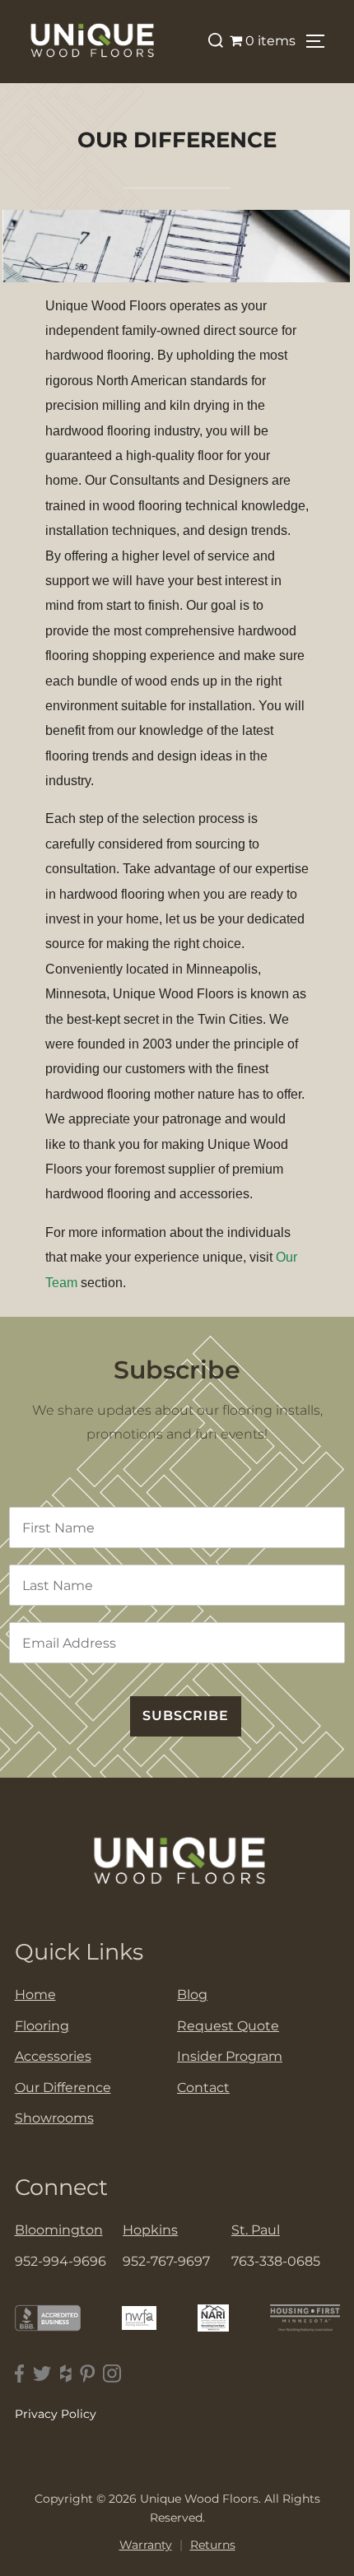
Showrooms (54, 2118)
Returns (213, 2545)
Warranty (146, 2545)
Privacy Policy (56, 2414)
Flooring (42, 2026)
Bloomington (59, 2230)
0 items (270, 41)
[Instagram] (112, 2374)
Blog (192, 1995)
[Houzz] (66, 2374)
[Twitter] (42, 2374)
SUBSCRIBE (186, 1716)
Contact (203, 2088)
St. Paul (256, 2230)
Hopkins (150, 2230)
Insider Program (230, 2056)
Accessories (53, 2056)
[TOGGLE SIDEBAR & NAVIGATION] (321, 41)
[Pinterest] (87, 2374)
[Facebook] (20, 2374)
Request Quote (228, 2026)
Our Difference (63, 2088)
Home (35, 1995)
